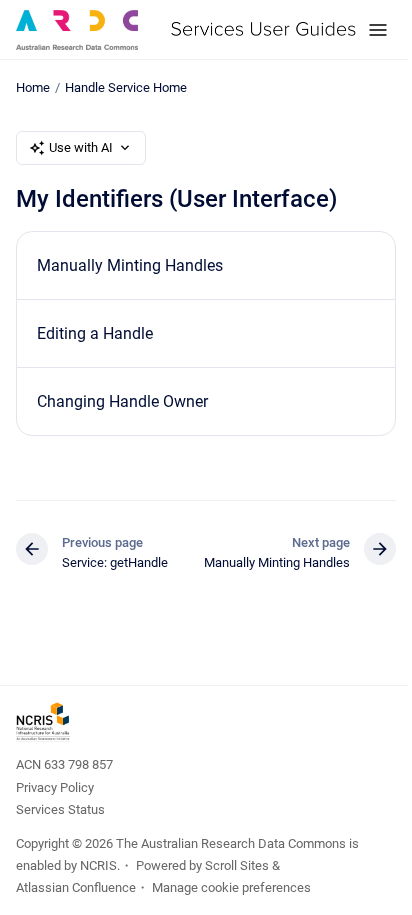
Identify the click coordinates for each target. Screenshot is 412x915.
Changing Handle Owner (122, 401)
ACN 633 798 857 (64, 764)
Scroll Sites (237, 865)
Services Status (60, 809)
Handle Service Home (126, 87)
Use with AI (81, 147)
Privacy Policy (55, 787)
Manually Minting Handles (130, 265)
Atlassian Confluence (76, 887)
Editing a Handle (95, 333)
